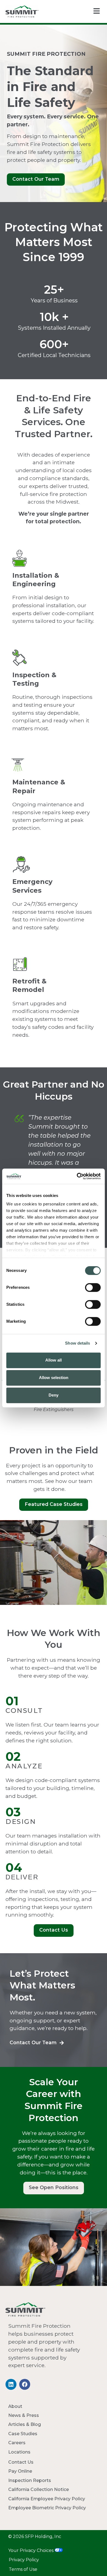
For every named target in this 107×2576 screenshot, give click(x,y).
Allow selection (54, 1378)
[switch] (93, 1287)
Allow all (54, 1360)
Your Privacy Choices (31, 2550)
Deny (54, 1395)
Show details (78, 1343)
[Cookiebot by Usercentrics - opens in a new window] (77, 1176)
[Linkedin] (11, 2384)
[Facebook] (25, 2384)
